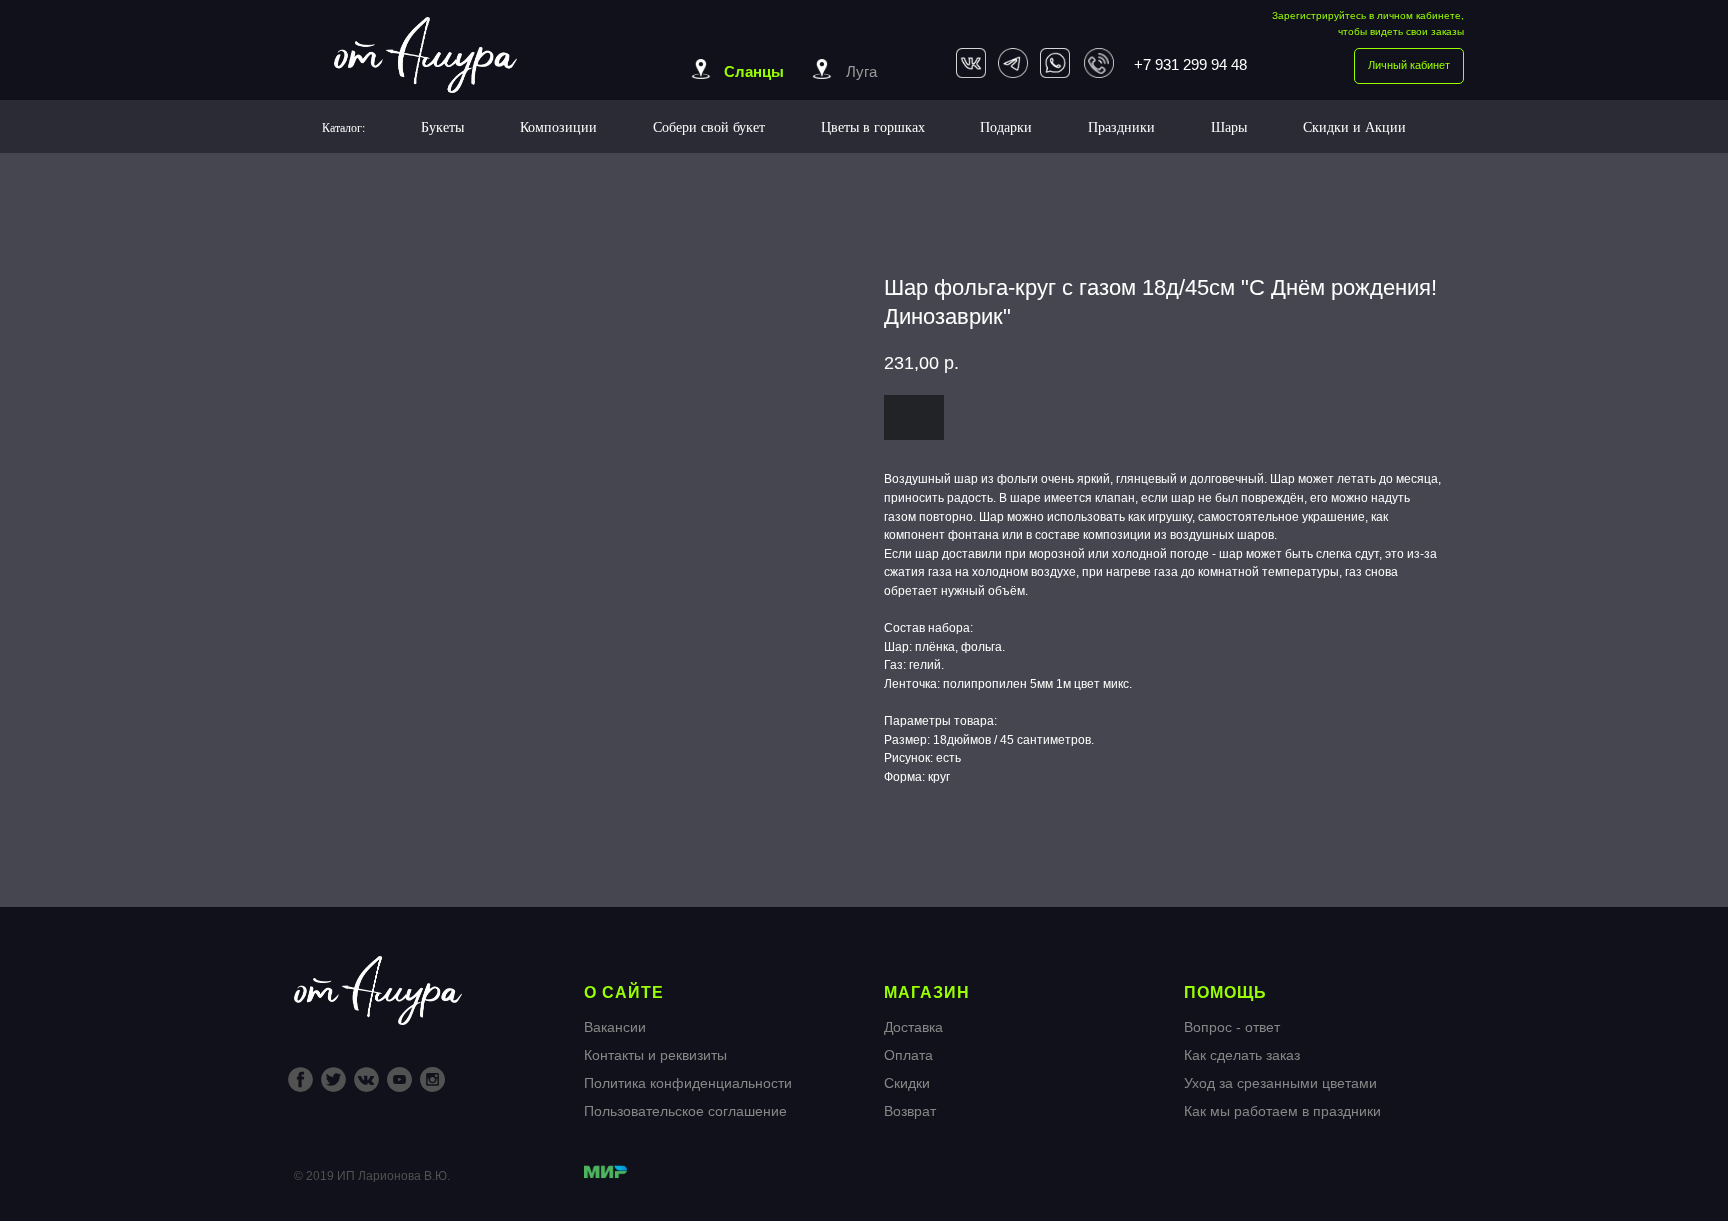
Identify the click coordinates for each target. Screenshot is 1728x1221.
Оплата (908, 1055)
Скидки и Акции (1354, 126)
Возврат (910, 1111)
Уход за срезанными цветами (1280, 1083)
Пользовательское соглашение (685, 1111)
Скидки (907, 1083)
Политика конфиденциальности (688, 1083)
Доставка (913, 1027)
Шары (1229, 126)
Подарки (1006, 126)
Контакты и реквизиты (655, 1055)
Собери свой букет (709, 126)
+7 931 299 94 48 (1190, 64)
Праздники (1121, 126)
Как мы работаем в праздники (1282, 1111)
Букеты (442, 126)
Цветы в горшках (873, 126)
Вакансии (615, 1027)
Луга (861, 71)
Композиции (558, 126)
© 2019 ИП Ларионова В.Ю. (372, 1176)
